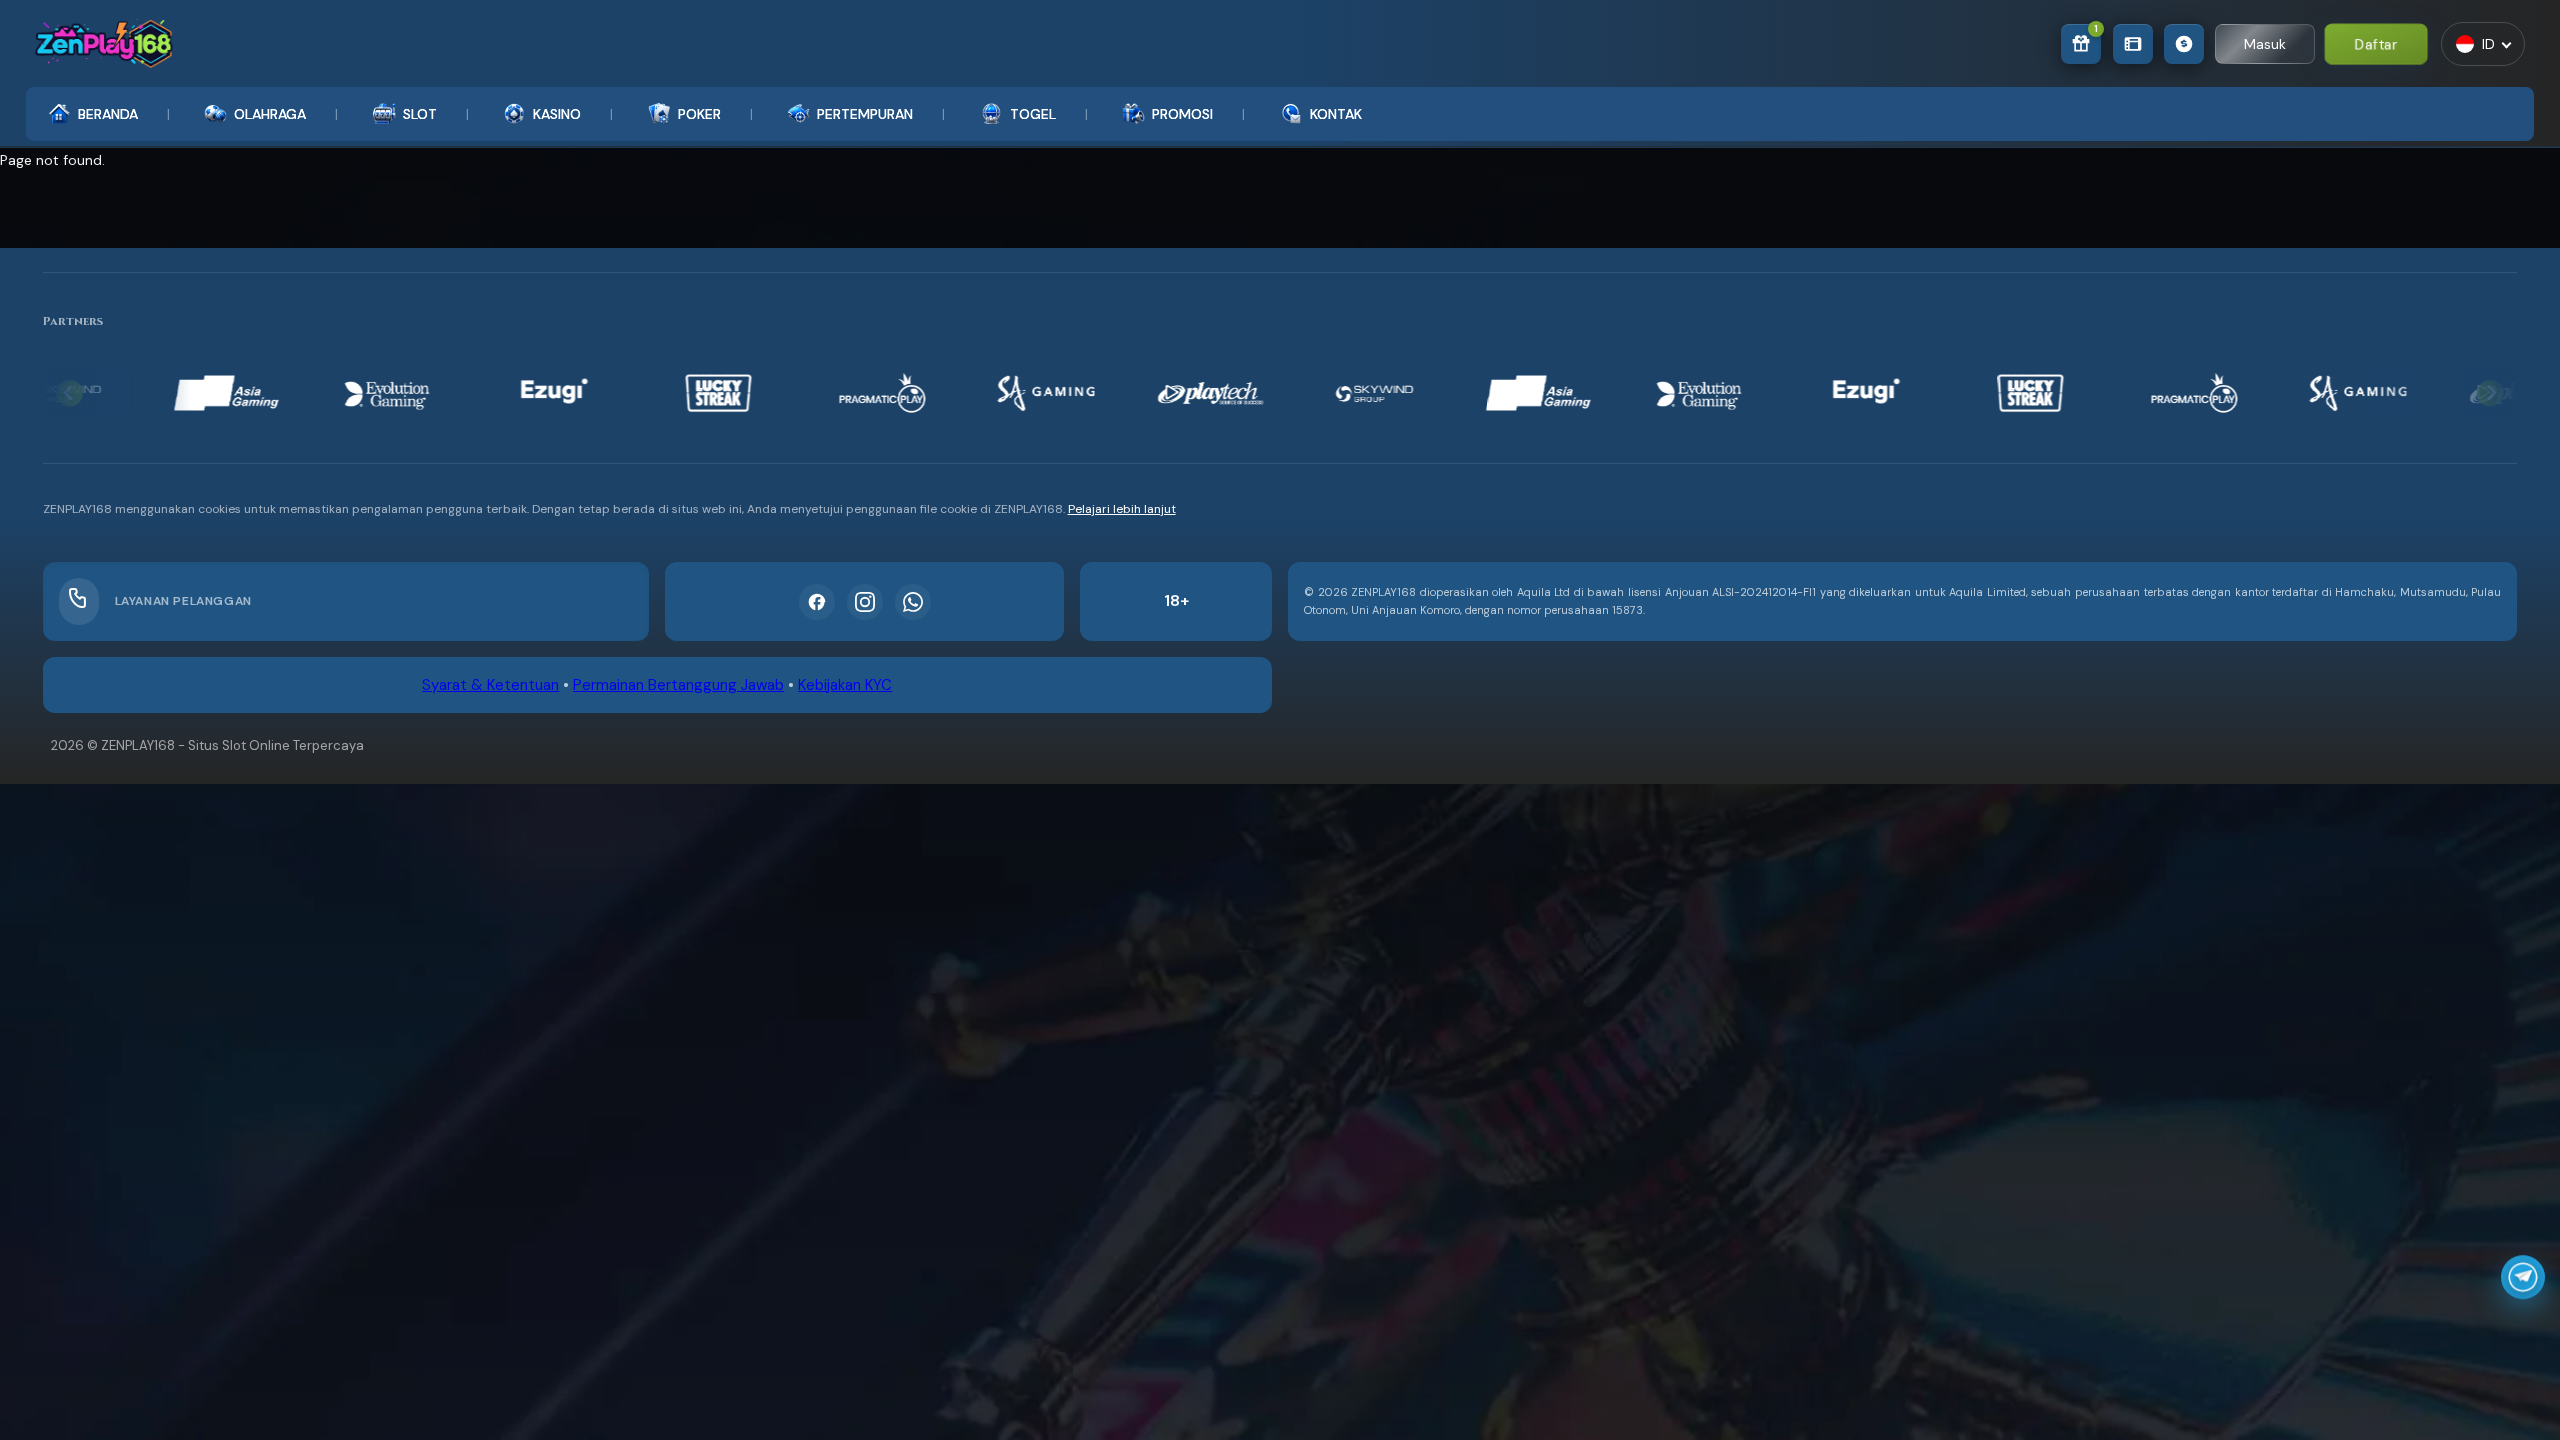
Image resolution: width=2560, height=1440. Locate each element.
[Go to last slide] (69, 393)
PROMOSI (1182, 114)
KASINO (557, 114)
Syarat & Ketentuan (490, 685)
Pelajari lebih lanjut (1122, 509)
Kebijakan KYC (845, 685)
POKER (699, 114)
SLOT (420, 114)
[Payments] (2184, 44)
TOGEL (1033, 114)
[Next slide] (2490, 393)
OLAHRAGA (270, 114)
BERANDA (108, 114)
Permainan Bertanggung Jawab (678, 685)
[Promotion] (2133, 44)
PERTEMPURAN (865, 114)
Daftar (2376, 43)
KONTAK (1336, 114)
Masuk (2265, 44)
